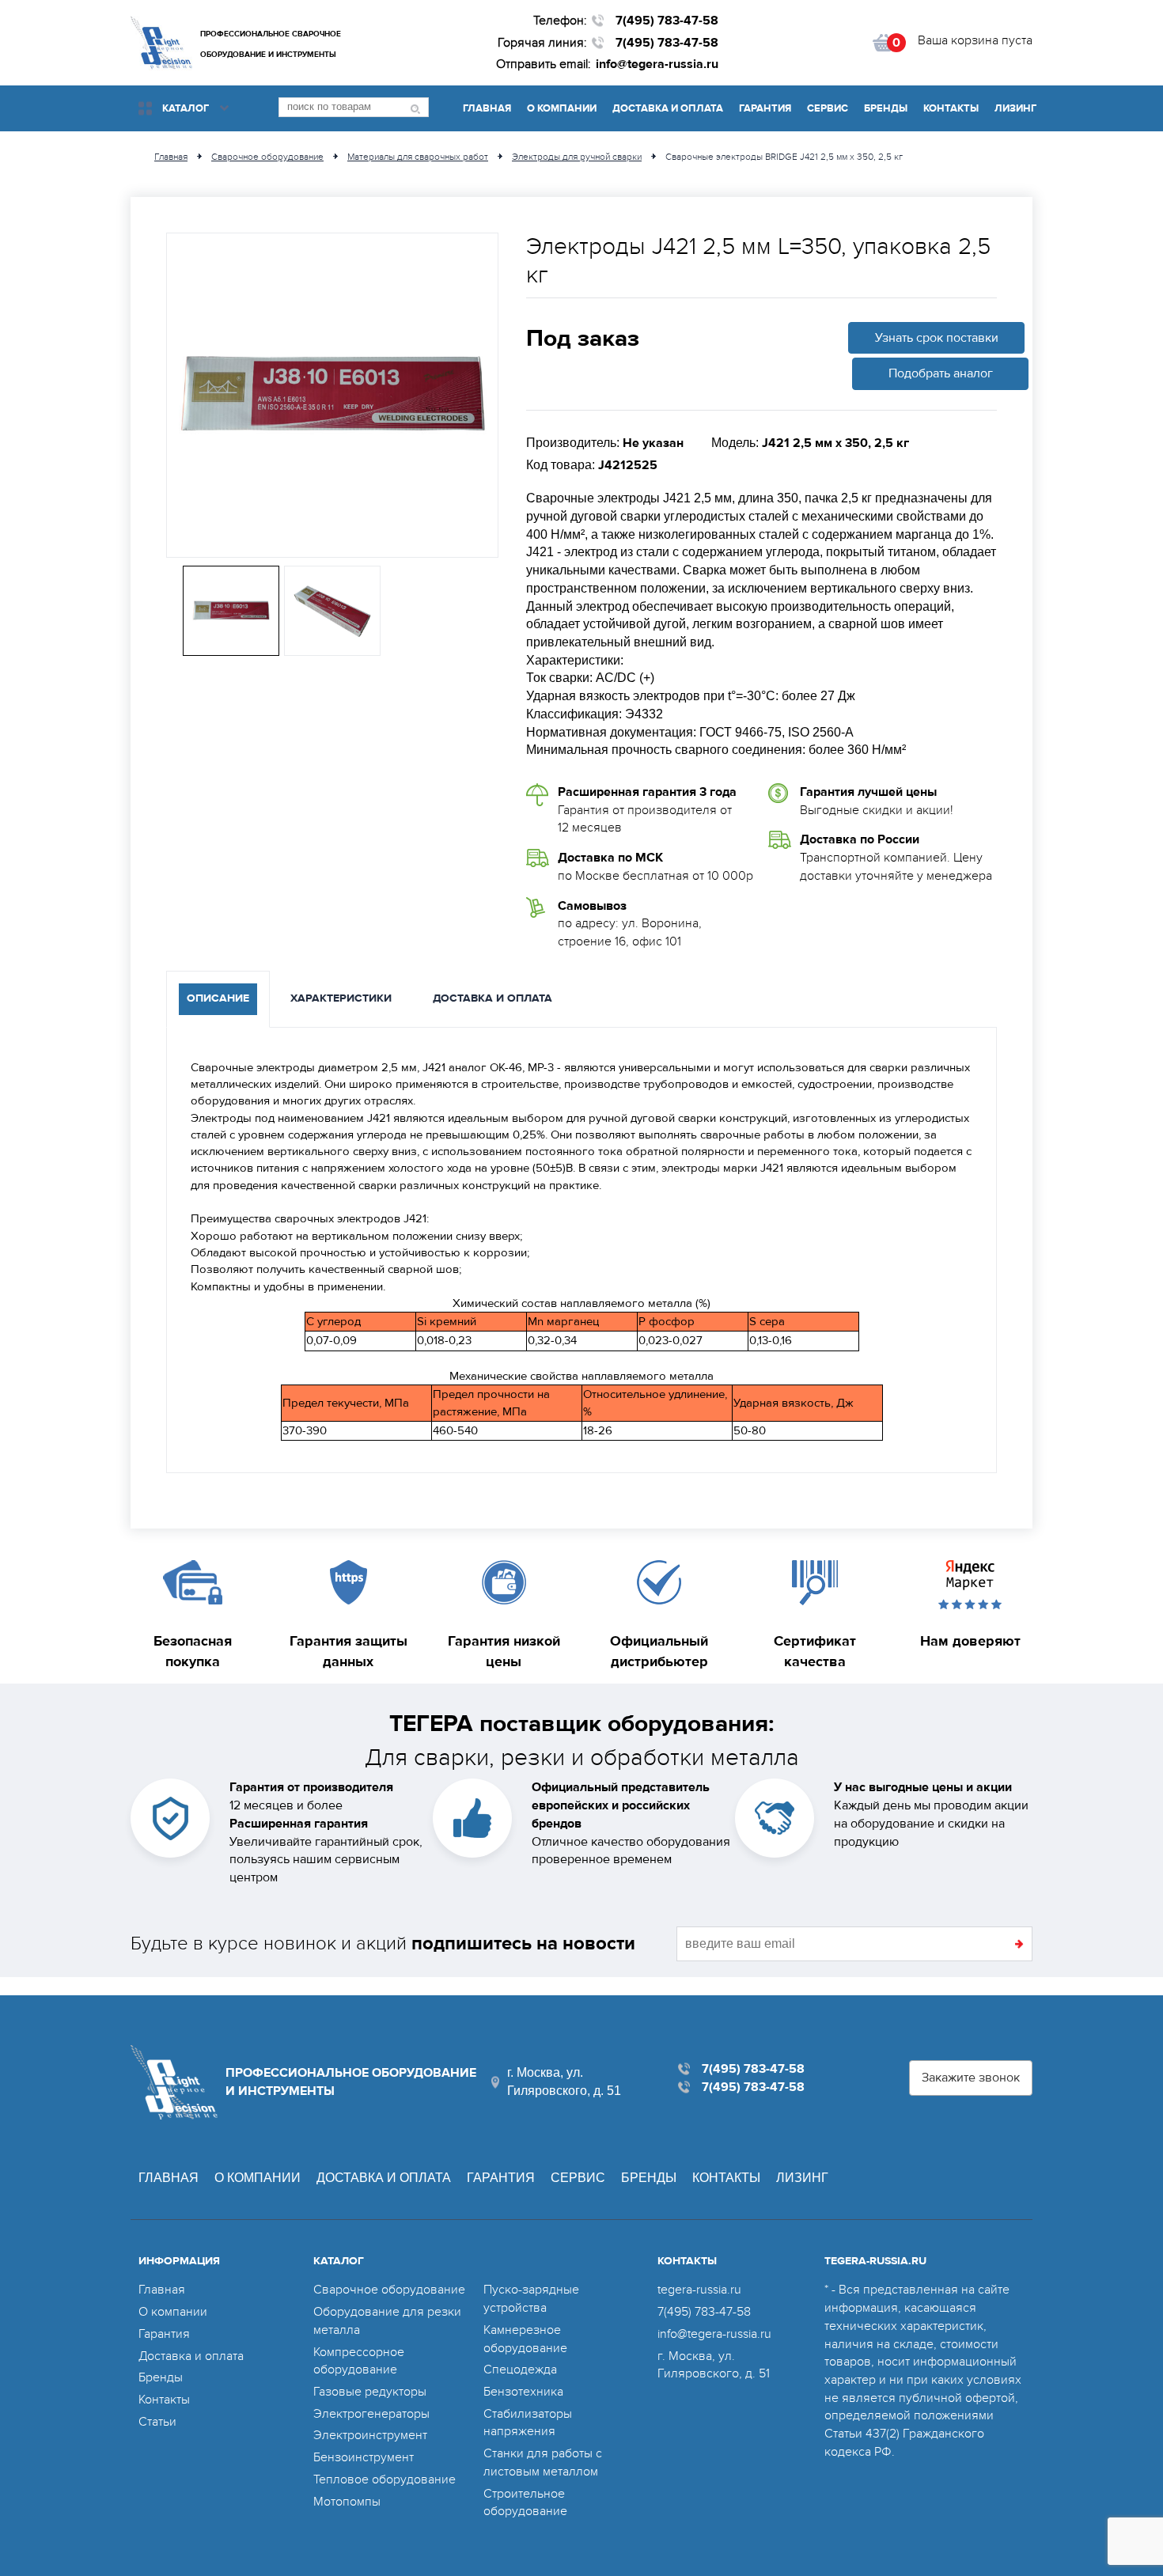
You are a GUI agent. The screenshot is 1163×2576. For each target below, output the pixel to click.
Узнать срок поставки (937, 338)
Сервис (828, 108)
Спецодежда (520, 2370)
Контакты (951, 108)
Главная (487, 108)
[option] (332, 395)
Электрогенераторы (371, 2414)
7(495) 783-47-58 (667, 21)
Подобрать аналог (941, 373)
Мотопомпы (347, 2502)
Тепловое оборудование (385, 2479)
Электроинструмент (370, 2435)
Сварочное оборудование (389, 2290)
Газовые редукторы (370, 2392)
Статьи (157, 2422)
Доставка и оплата (668, 108)
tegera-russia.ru (699, 2290)
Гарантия (765, 108)
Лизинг (1015, 108)
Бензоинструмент (364, 2457)
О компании (562, 108)
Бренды (886, 108)
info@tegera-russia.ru (657, 64)
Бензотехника (523, 2392)
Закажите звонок (971, 2078)
